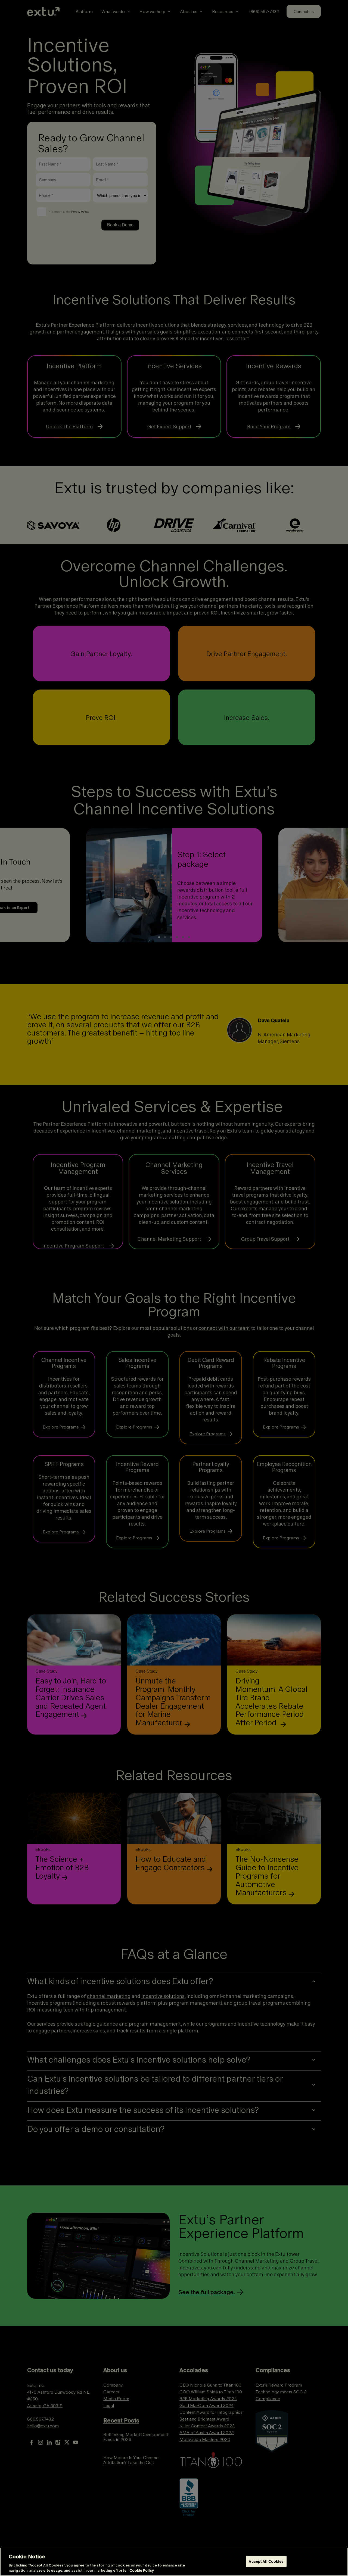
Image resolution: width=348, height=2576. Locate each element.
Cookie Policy (142, 2570)
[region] (174, 2562)
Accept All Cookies (266, 2561)
